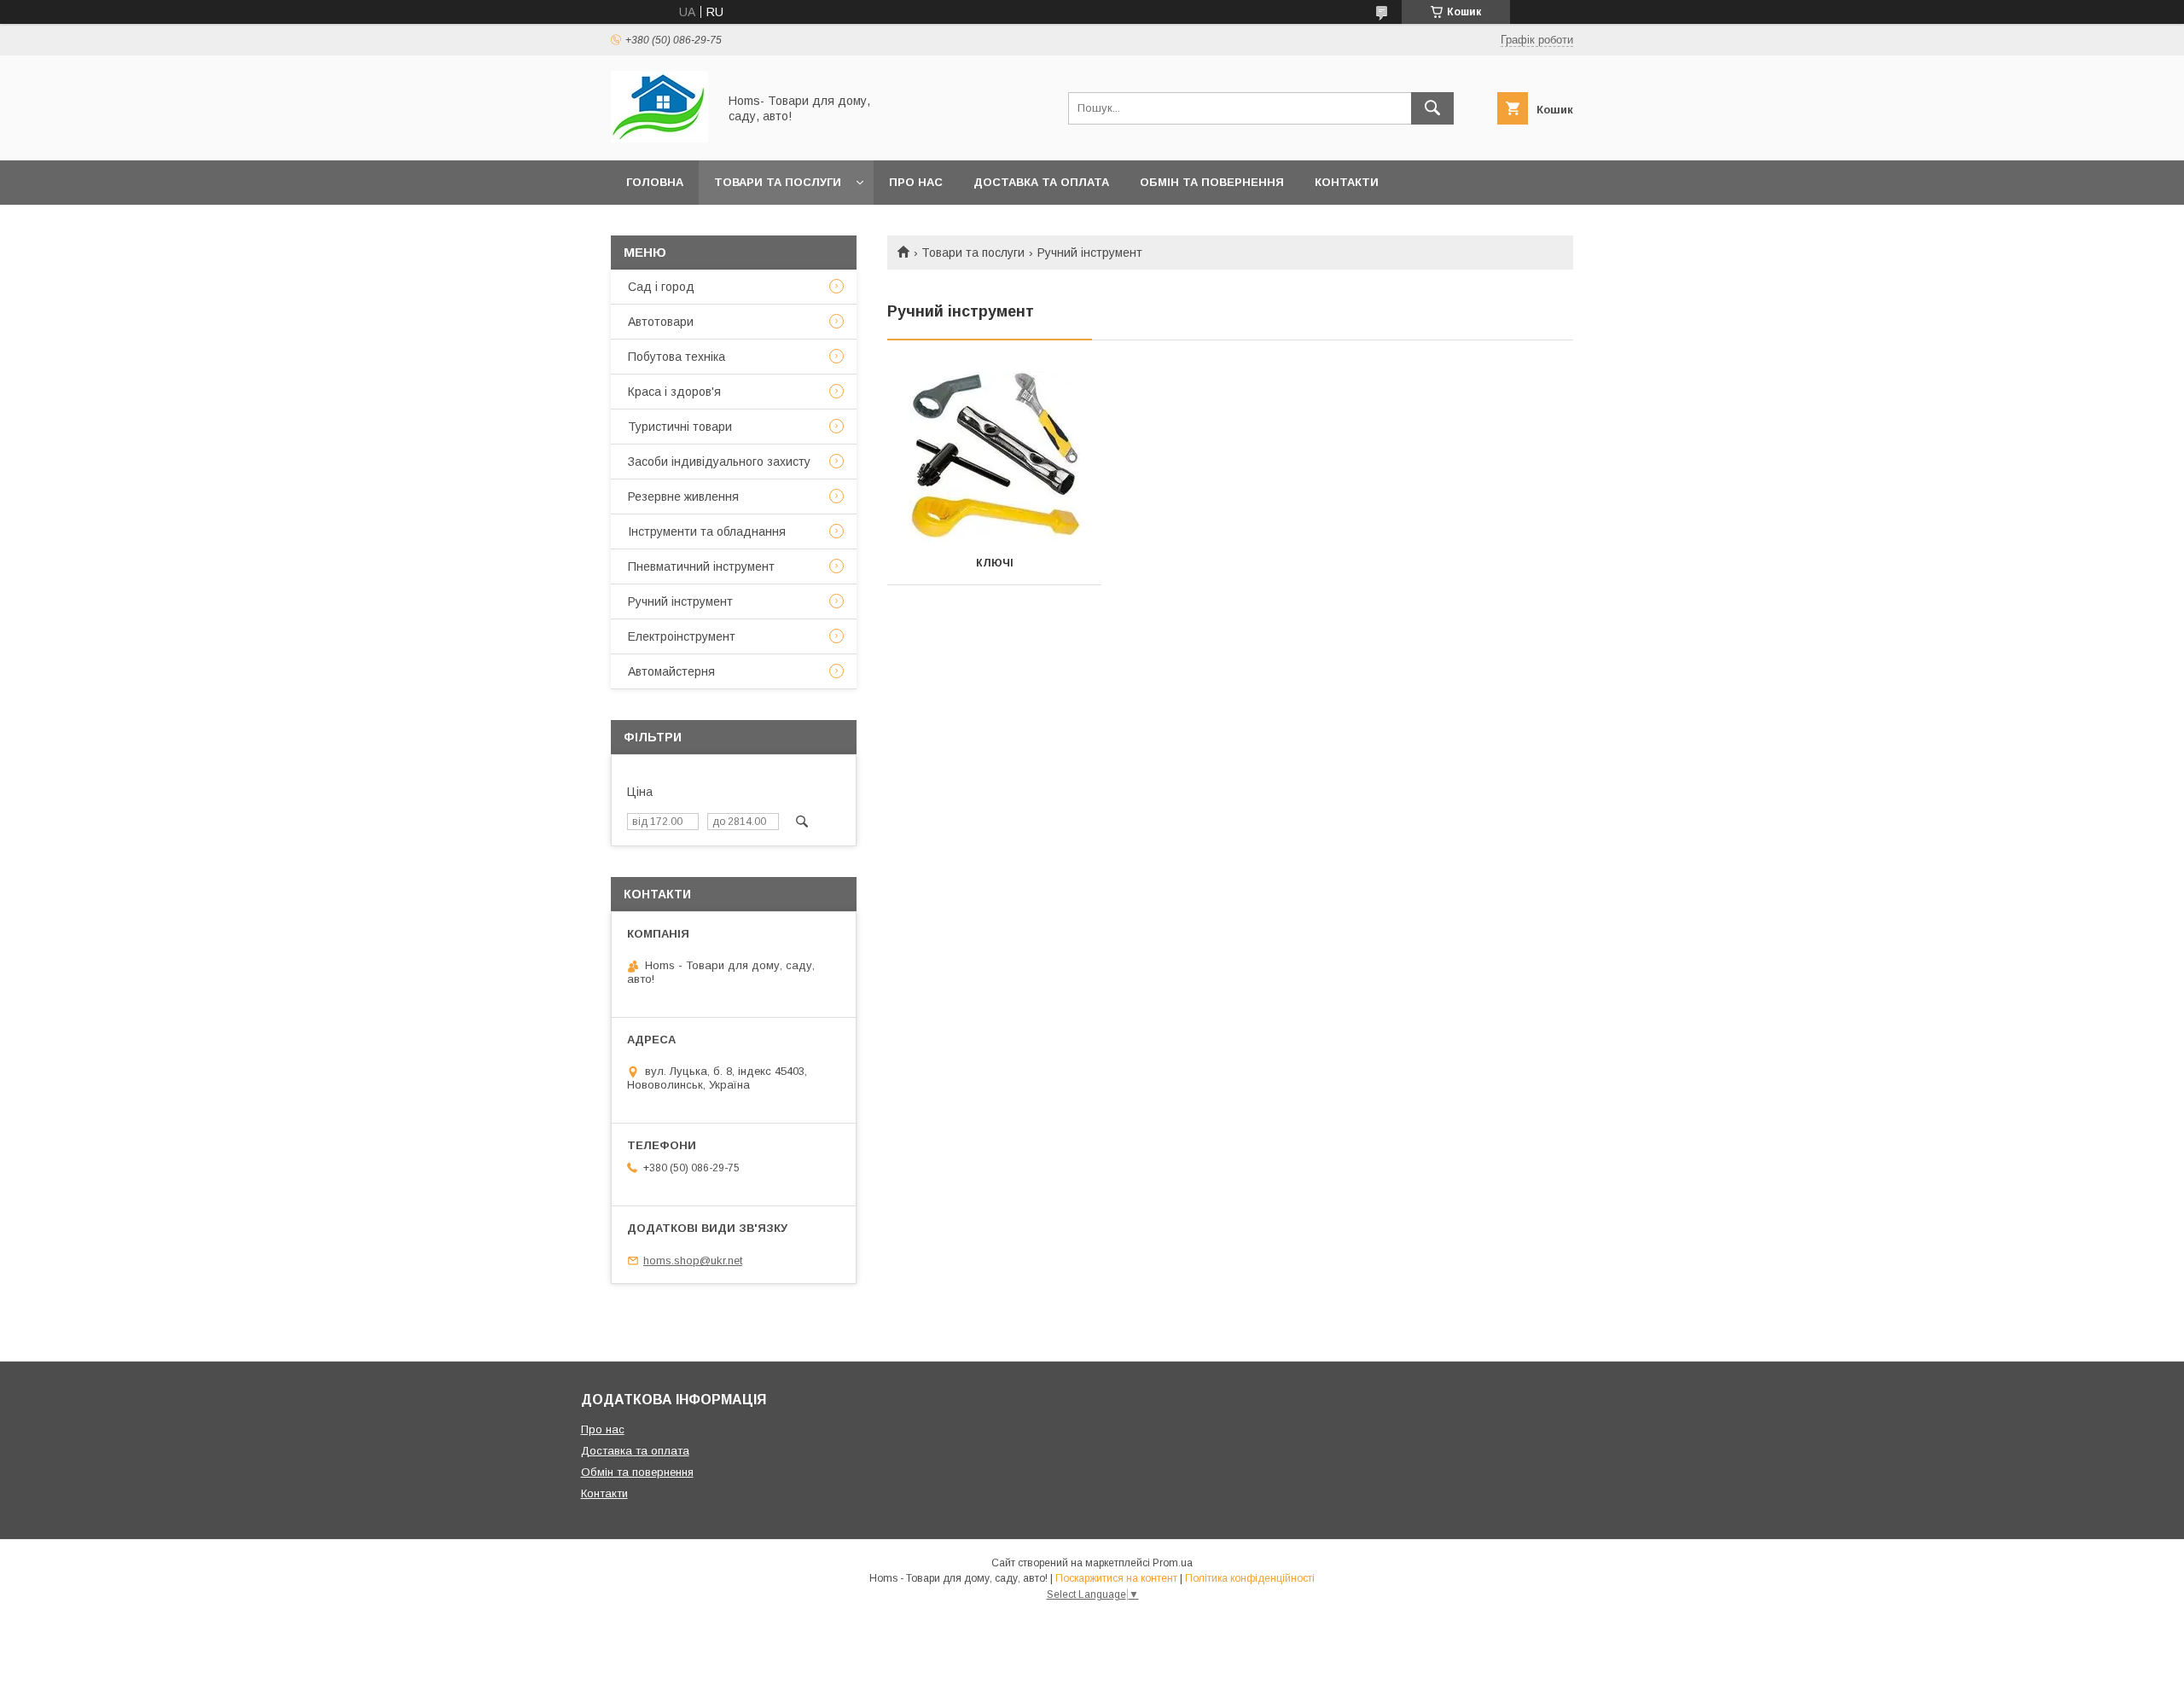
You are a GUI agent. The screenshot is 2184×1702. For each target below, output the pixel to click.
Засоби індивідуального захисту (719, 462)
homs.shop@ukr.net (693, 1261)
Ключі (995, 563)
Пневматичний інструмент (701, 566)
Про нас (916, 182)
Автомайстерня (671, 671)
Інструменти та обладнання (707, 532)
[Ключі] (994, 456)
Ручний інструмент (680, 601)
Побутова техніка (677, 357)
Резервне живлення (683, 497)
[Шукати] (1432, 108)
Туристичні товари (680, 427)
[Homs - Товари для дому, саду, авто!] (659, 138)
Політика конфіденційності (1250, 1578)
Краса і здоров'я (674, 392)
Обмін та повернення (1212, 182)
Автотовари (661, 322)
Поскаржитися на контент (1116, 1578)
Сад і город (661, 287)
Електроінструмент (682, 636)
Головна (655, 182)
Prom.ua (1173, 1563)
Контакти (1347, 182)
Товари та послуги (778, 182)
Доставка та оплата (1041, 182)
